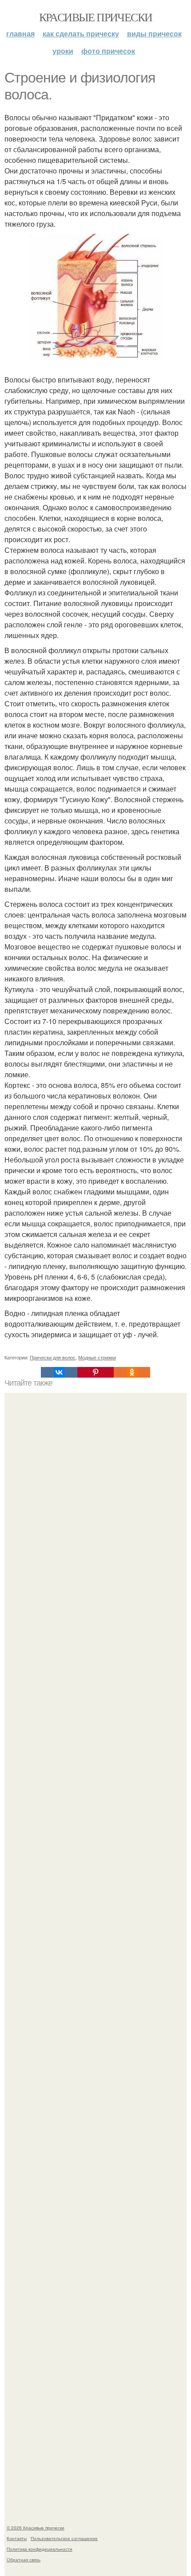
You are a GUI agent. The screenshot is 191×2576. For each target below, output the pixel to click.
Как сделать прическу (81, 33)
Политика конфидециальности (40, 2549)
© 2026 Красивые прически (36, 2528)
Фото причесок (108, 51)
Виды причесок (154, 33)
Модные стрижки (97, 1357)
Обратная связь (24, 2560)
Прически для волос (53, 1357)
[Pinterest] (95, 1372)
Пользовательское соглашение (64, 2538)
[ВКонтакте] (59, 1372)
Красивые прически (96, 17)
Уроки (63, 51)
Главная (20, 33)
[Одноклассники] (132, 1372)
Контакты (17, 2538)
